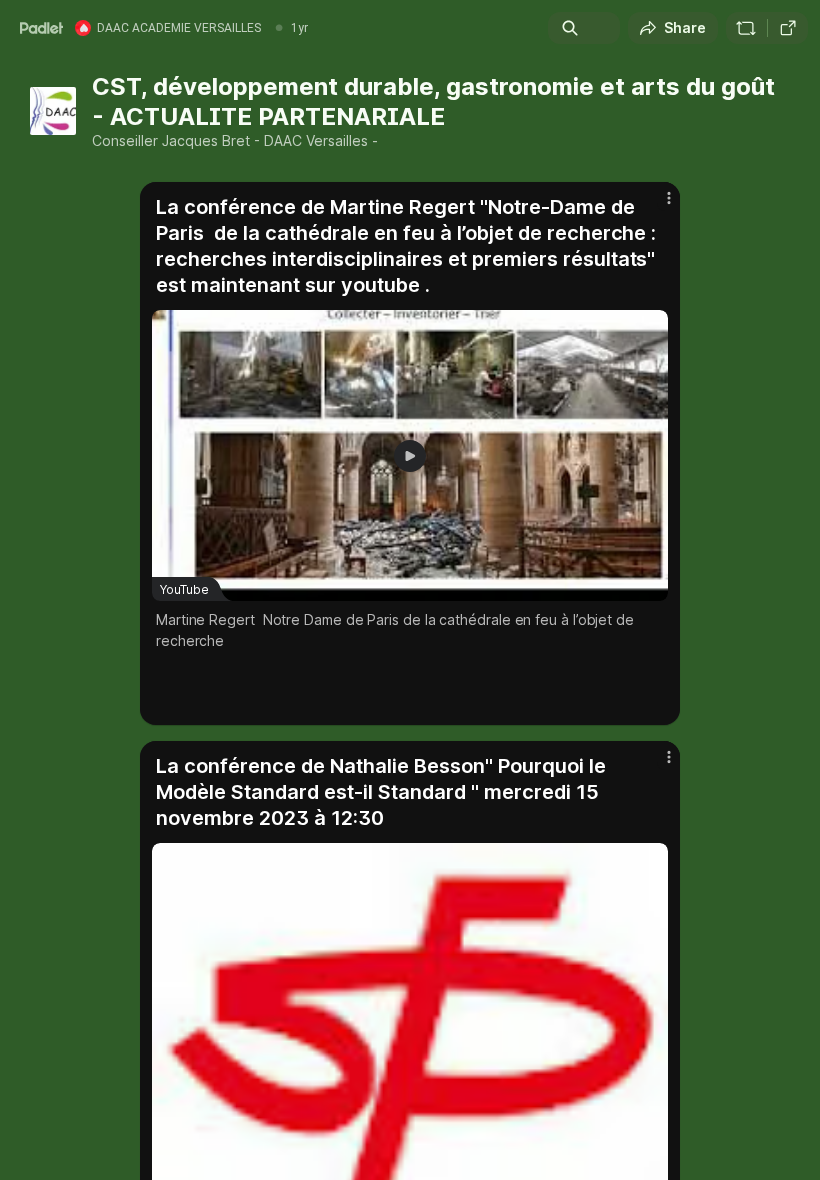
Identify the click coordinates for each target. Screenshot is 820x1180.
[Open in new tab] (788, 28)
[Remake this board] (746, 28)
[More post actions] (656, 206)
